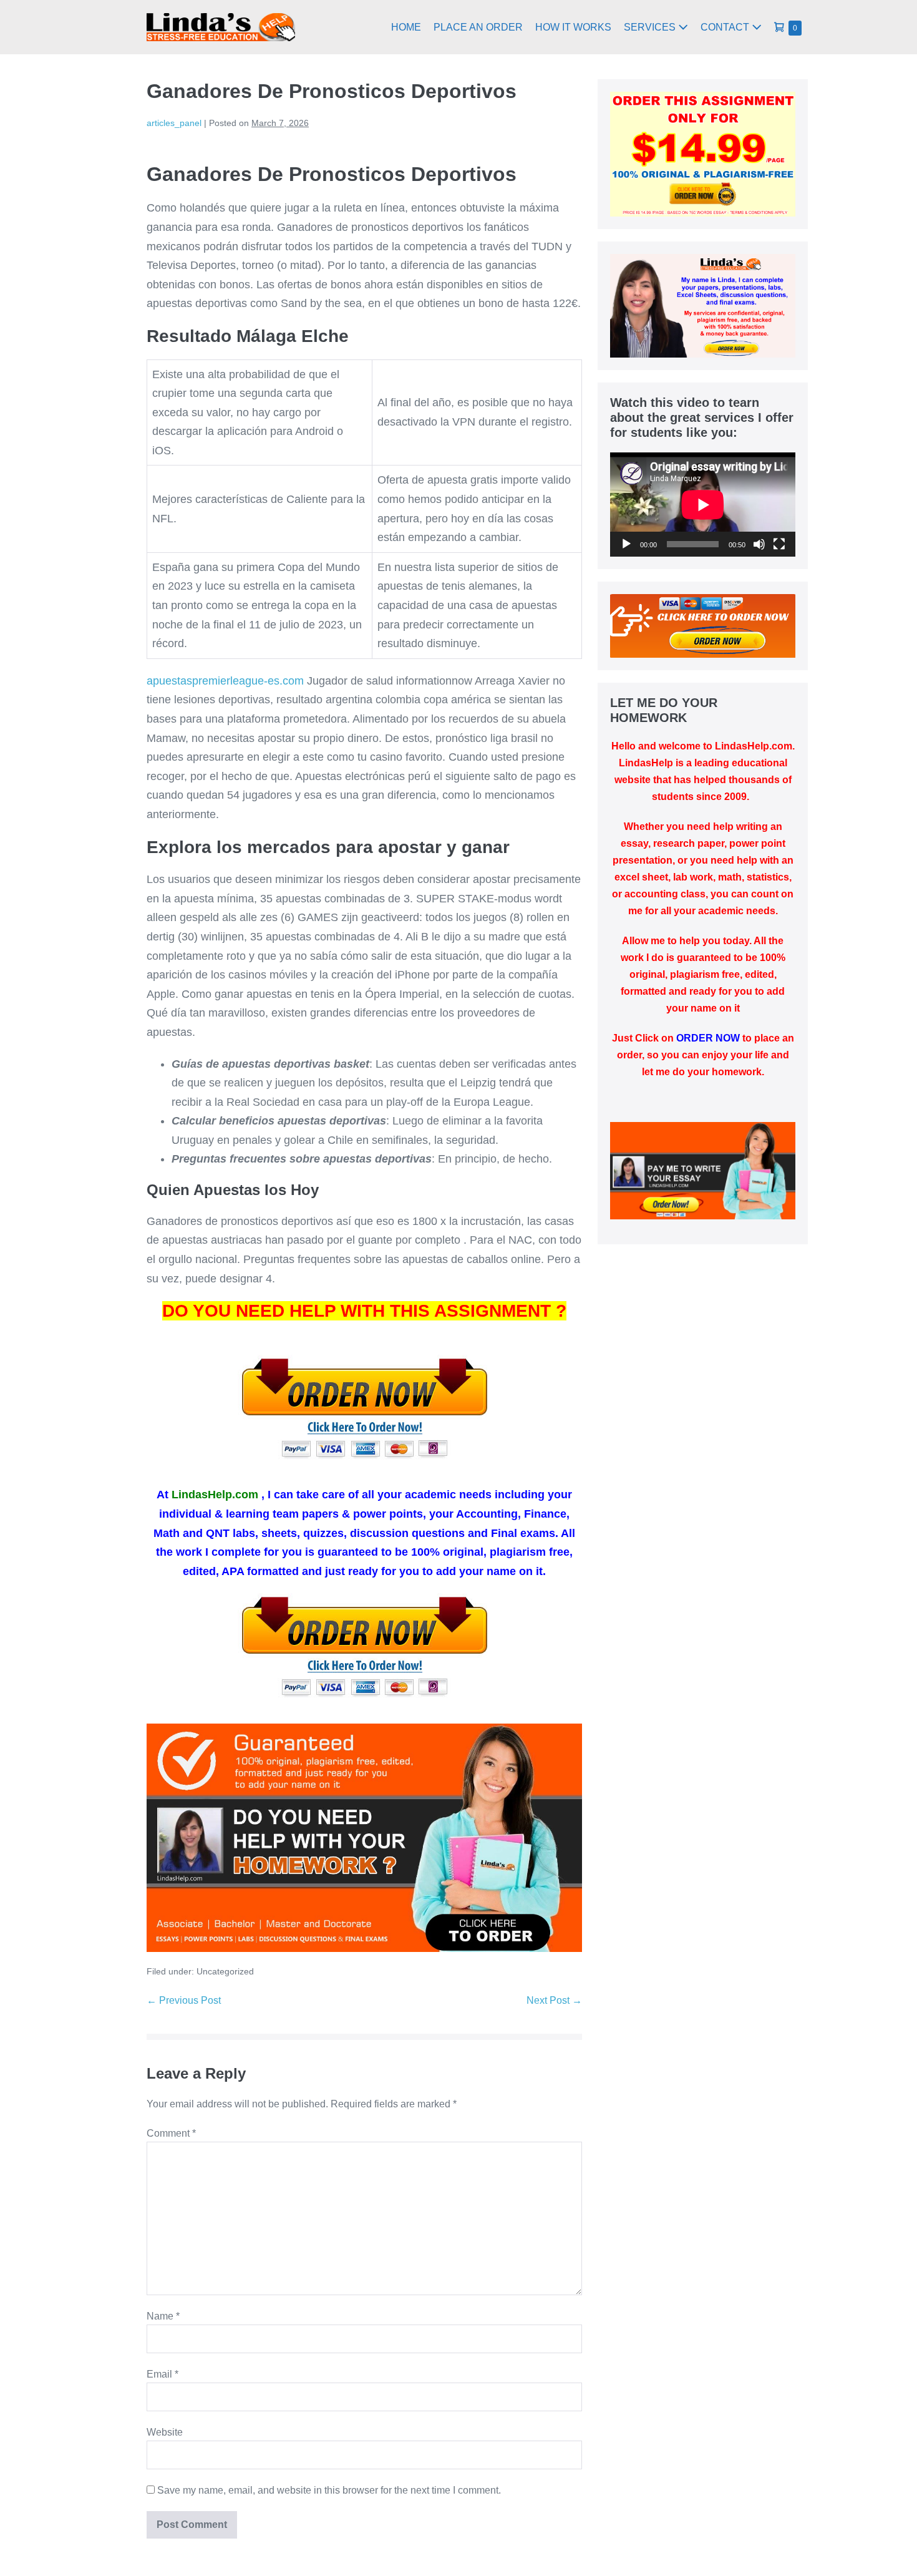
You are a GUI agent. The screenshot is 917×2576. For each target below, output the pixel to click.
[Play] (626, 544)
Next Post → (554, 2000)
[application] (703, 505)
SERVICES (651, 27)
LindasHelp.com (215, 1495)
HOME (406, 27)
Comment (171, 2133)
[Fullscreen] (779, 544)
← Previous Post (184, 2000)
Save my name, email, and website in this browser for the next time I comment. (329, 2490)
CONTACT (726, 27)
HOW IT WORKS (573, 27)
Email (163, 2374)
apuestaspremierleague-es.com (225, 681)
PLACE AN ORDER (478, 27)
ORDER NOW (708, 1038)
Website (165, 2432)
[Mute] (759, 544)
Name (163, 2316)
